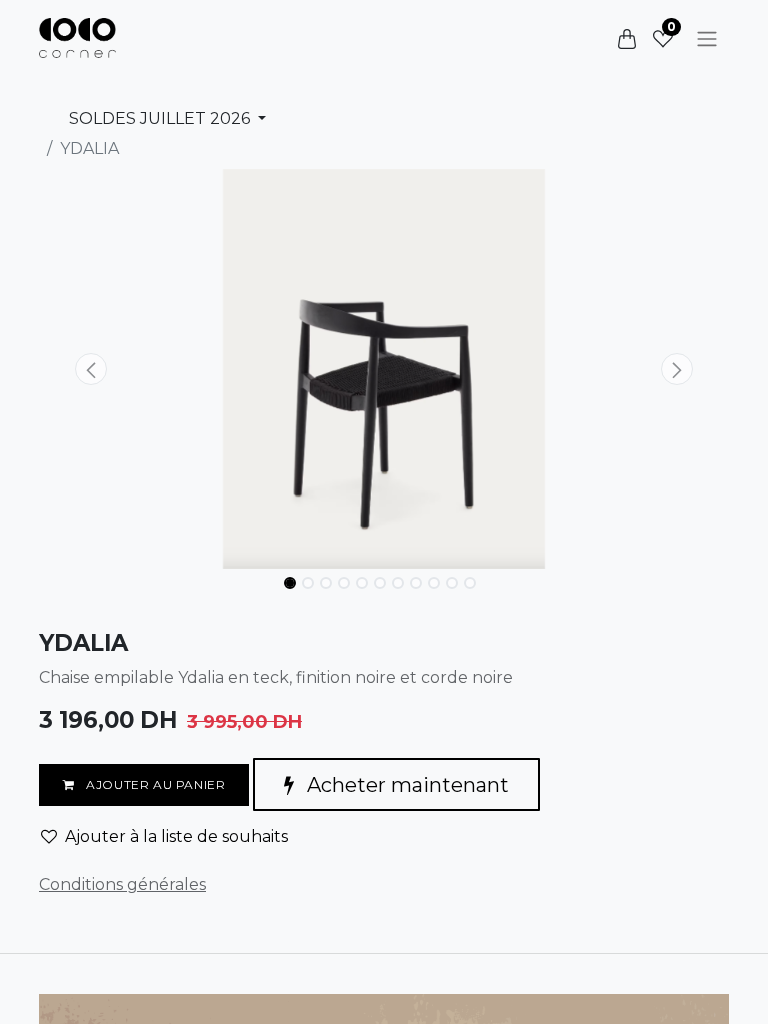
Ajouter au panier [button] (154, 784)
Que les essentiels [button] (546, 991)
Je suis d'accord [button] (669, 991)
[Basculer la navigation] (707, 38)
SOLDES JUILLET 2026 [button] (161, 118)
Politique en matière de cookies (167, 931)
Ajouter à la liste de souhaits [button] (176, 836)
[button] (91, 369)
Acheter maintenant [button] (405, 785)
